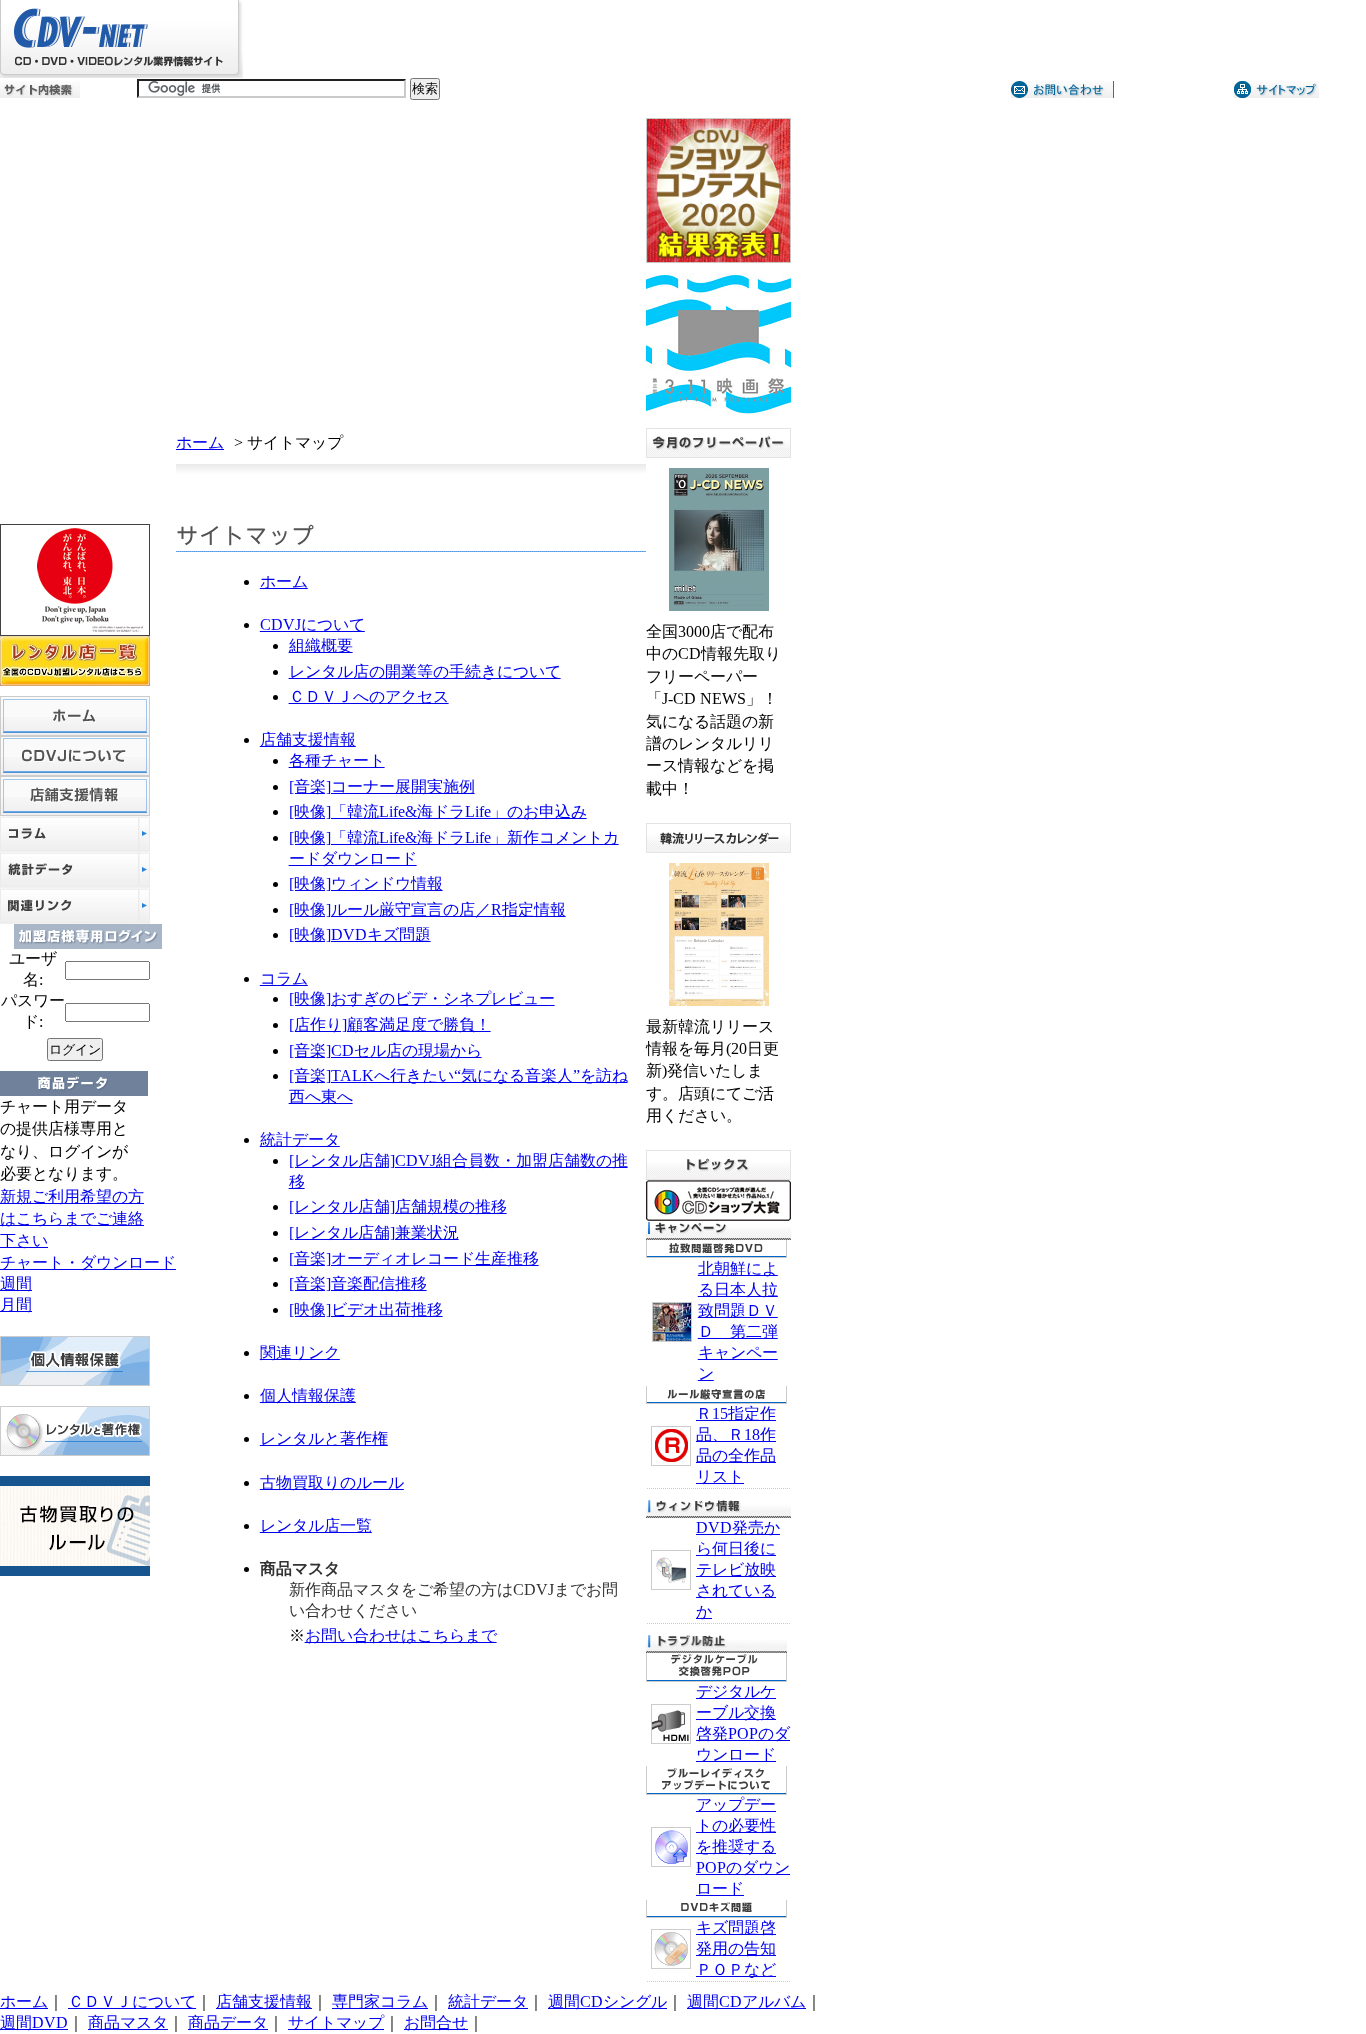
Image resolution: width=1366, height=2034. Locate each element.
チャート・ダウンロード (88, 1262)
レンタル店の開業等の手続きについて (425, 671)
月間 (16, 1304)
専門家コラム (380, 2001)
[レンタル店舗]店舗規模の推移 (398, 1206)
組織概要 (321, 645)
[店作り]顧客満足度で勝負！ (390, 1024)
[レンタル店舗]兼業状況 (374, 1232)
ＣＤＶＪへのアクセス (369, 696)
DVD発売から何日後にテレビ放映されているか (738, 1569)
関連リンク (300, 1352)
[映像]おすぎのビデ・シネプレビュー (422, 998)
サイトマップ (336, 2022)
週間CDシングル (607, 2001)
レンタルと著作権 (324, 1438)
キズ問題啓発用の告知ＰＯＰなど (736, 1948)
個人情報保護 (308, 1395)
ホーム (200, 442)
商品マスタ (128, 2022)
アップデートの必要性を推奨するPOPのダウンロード (743, 1846)
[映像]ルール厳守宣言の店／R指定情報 (427, 909)
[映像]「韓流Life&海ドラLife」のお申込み (438, 811)
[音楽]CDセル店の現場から (385, 1050)
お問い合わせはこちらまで (401, 1635)
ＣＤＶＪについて (132, 2001)
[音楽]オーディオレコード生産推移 (414, 1258)
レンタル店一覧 (316, 1525)
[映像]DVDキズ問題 (360, 934)
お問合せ (436, 2022)
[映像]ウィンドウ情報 (366, 883)
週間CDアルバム (746, 2001)
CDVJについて (312, 624)
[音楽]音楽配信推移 (358, 1283)
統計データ (300, 1139)
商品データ (228, 2022)
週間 (16, 1283)
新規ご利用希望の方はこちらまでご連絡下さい (72, 1219)
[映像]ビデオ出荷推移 (366, 1309)
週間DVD (34, 2022)
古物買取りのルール (332, 1482)
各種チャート (337, 760)
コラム (284, 978)
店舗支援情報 (308, 739)
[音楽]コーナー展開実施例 (382, 786)
